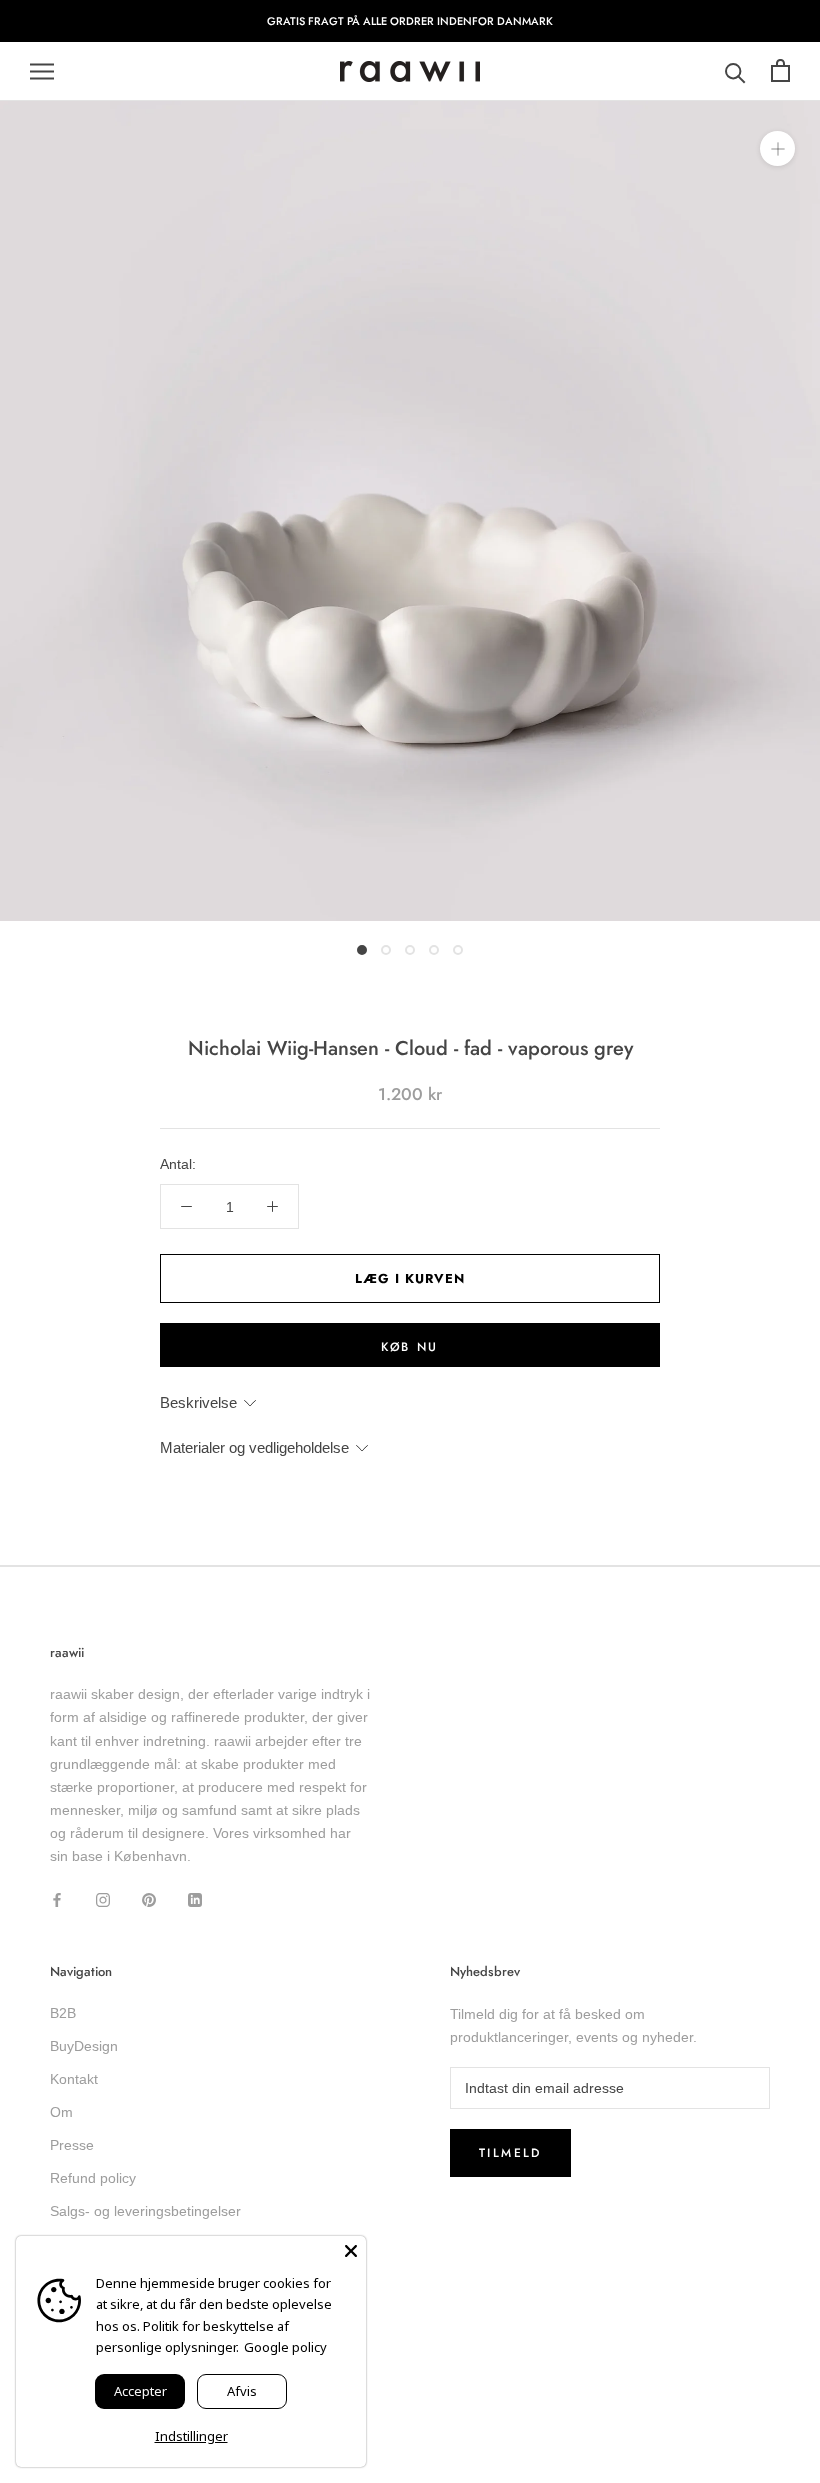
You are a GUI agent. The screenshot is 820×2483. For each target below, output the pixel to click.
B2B (63, 2013)
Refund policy (93, 2178)
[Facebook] (57, 1899)
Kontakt (74, 2079)
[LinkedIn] (195, 1899)
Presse (72, 2145)
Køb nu (409, 1347)
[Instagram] (103, 1899)
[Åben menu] (42, 71)
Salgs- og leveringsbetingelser (145, 2211)
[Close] (351, 2251)
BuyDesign (84, 2046)
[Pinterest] (149, 1899)
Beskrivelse (198, 1402)
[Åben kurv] (780, 71)
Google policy (285, 2347)
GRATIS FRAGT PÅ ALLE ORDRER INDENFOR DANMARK (410, 21)
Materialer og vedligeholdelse (254, 1447)
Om (61, 2112)
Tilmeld (510, 2153)
